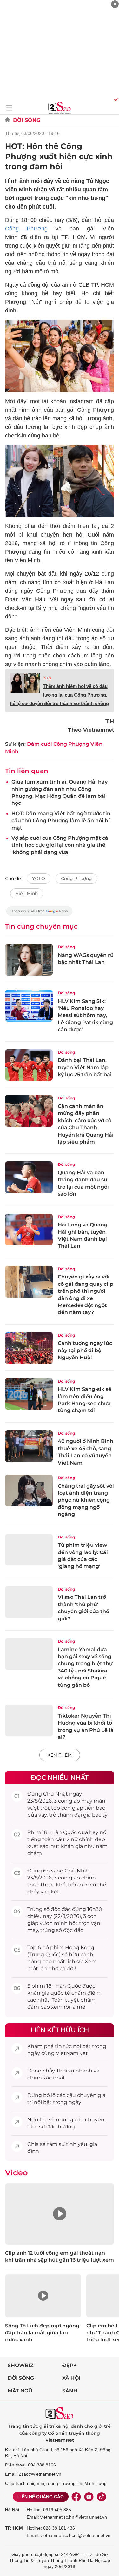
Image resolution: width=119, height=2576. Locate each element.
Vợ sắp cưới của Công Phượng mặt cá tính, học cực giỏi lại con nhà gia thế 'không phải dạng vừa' (60, 845)
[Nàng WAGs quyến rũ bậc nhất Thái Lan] (29, 960)
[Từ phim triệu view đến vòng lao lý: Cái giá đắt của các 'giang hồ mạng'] (29, 1550)
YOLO (39, 878)
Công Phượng (26, 229)
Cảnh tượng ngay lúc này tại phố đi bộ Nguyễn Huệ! (85, 1350)
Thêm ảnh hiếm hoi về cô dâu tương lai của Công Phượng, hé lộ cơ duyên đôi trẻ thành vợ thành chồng (59, 695)
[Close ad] (115, 4)
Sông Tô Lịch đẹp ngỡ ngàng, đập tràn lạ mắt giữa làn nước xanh (43, 2333)
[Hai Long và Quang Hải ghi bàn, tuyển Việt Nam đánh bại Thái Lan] (29, 1230)
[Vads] (115, 99)
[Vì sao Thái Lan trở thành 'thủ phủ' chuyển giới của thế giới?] (29, 1602)
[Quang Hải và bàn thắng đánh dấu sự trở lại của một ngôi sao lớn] (29, 1177)
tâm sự (36, 2127)
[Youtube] (89, 2497)
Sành (70, 2391)
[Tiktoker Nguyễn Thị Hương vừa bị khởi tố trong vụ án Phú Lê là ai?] (29, 1720)
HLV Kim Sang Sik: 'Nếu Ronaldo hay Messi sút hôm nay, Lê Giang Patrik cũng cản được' (85, 1015)
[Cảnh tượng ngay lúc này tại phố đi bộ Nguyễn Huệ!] (29, 1348)
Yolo (47, 678)
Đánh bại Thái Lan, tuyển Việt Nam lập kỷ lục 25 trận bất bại (85, 1067)
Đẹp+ (69, 2365)
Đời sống (27, 120)
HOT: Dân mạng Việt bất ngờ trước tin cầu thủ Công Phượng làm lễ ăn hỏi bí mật (61, 821)
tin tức (63, 2046)
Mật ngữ (20, 2391)
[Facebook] (76, 2497)
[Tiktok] (102, 2497)
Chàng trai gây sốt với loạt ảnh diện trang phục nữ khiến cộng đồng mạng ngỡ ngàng (86, 1500)
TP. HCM (14, 2528)
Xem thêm (60, 1755)
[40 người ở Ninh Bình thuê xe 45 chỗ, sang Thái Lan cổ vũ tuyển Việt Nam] (29, 1446)
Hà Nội (12, 2510)
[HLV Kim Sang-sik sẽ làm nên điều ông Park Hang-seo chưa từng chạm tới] (29, 1394)
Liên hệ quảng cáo (41, 2497)
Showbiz (21, 2365)
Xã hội (71, 2378)
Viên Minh (27, 893)
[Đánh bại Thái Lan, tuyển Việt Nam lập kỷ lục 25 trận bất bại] (29, 1065)
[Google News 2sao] (40, 914)
